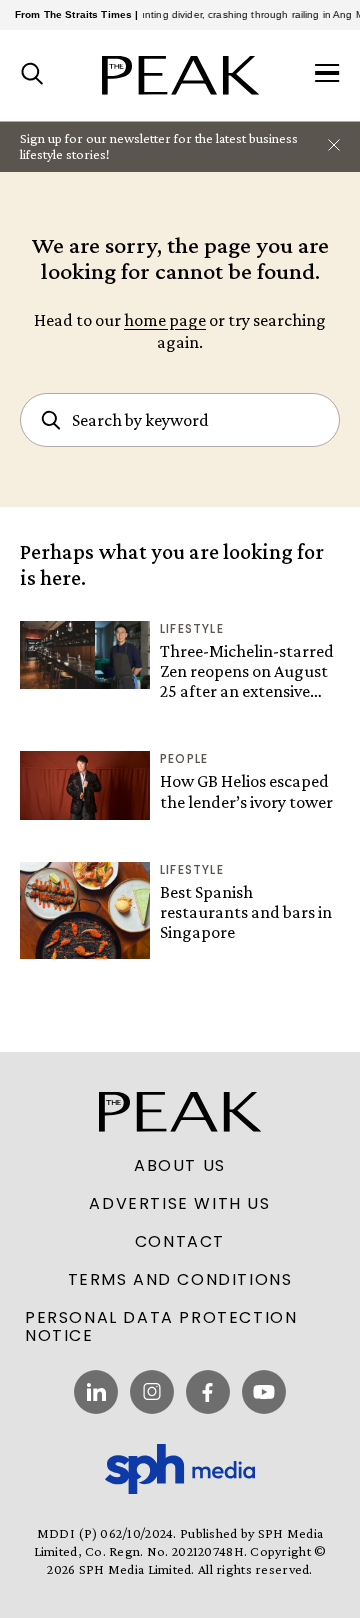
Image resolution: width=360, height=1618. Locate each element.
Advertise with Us (179, 1204)
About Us (180, 1166)
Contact (180, 1242)
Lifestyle (192, 628)
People (184, 758)
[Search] (32, 75)
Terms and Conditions (180, 1280)
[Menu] (327, 75)
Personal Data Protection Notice (161, 1327)
